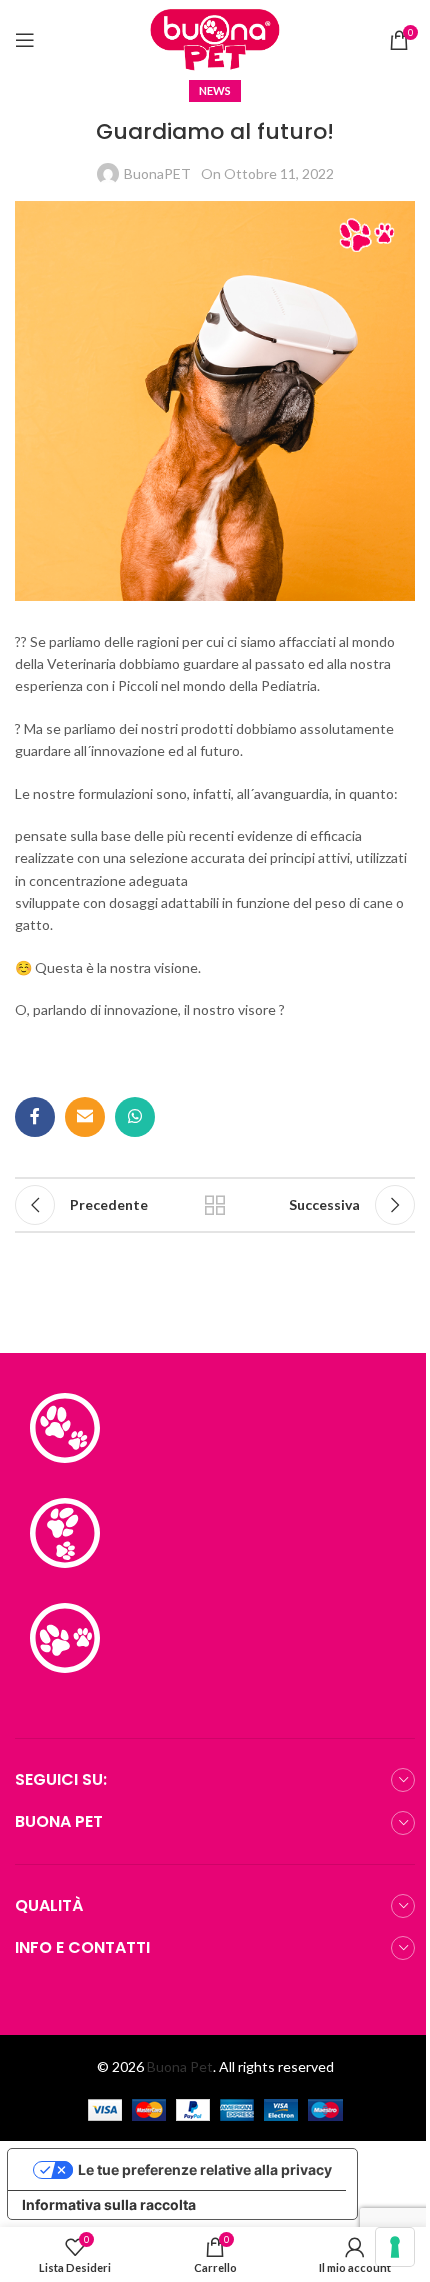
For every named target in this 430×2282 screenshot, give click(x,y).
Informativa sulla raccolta (109, 2204)
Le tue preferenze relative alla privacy (205, 2169)
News (215, 90)
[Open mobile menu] (25, 40)
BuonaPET (157, 173)
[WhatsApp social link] (135, 1117)
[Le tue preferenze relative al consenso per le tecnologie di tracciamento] (395, 2247)
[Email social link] (85, 1117)
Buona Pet (180, 2066)
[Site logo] (215, 38)
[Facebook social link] (35, 1117)
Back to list (215, 1205)
